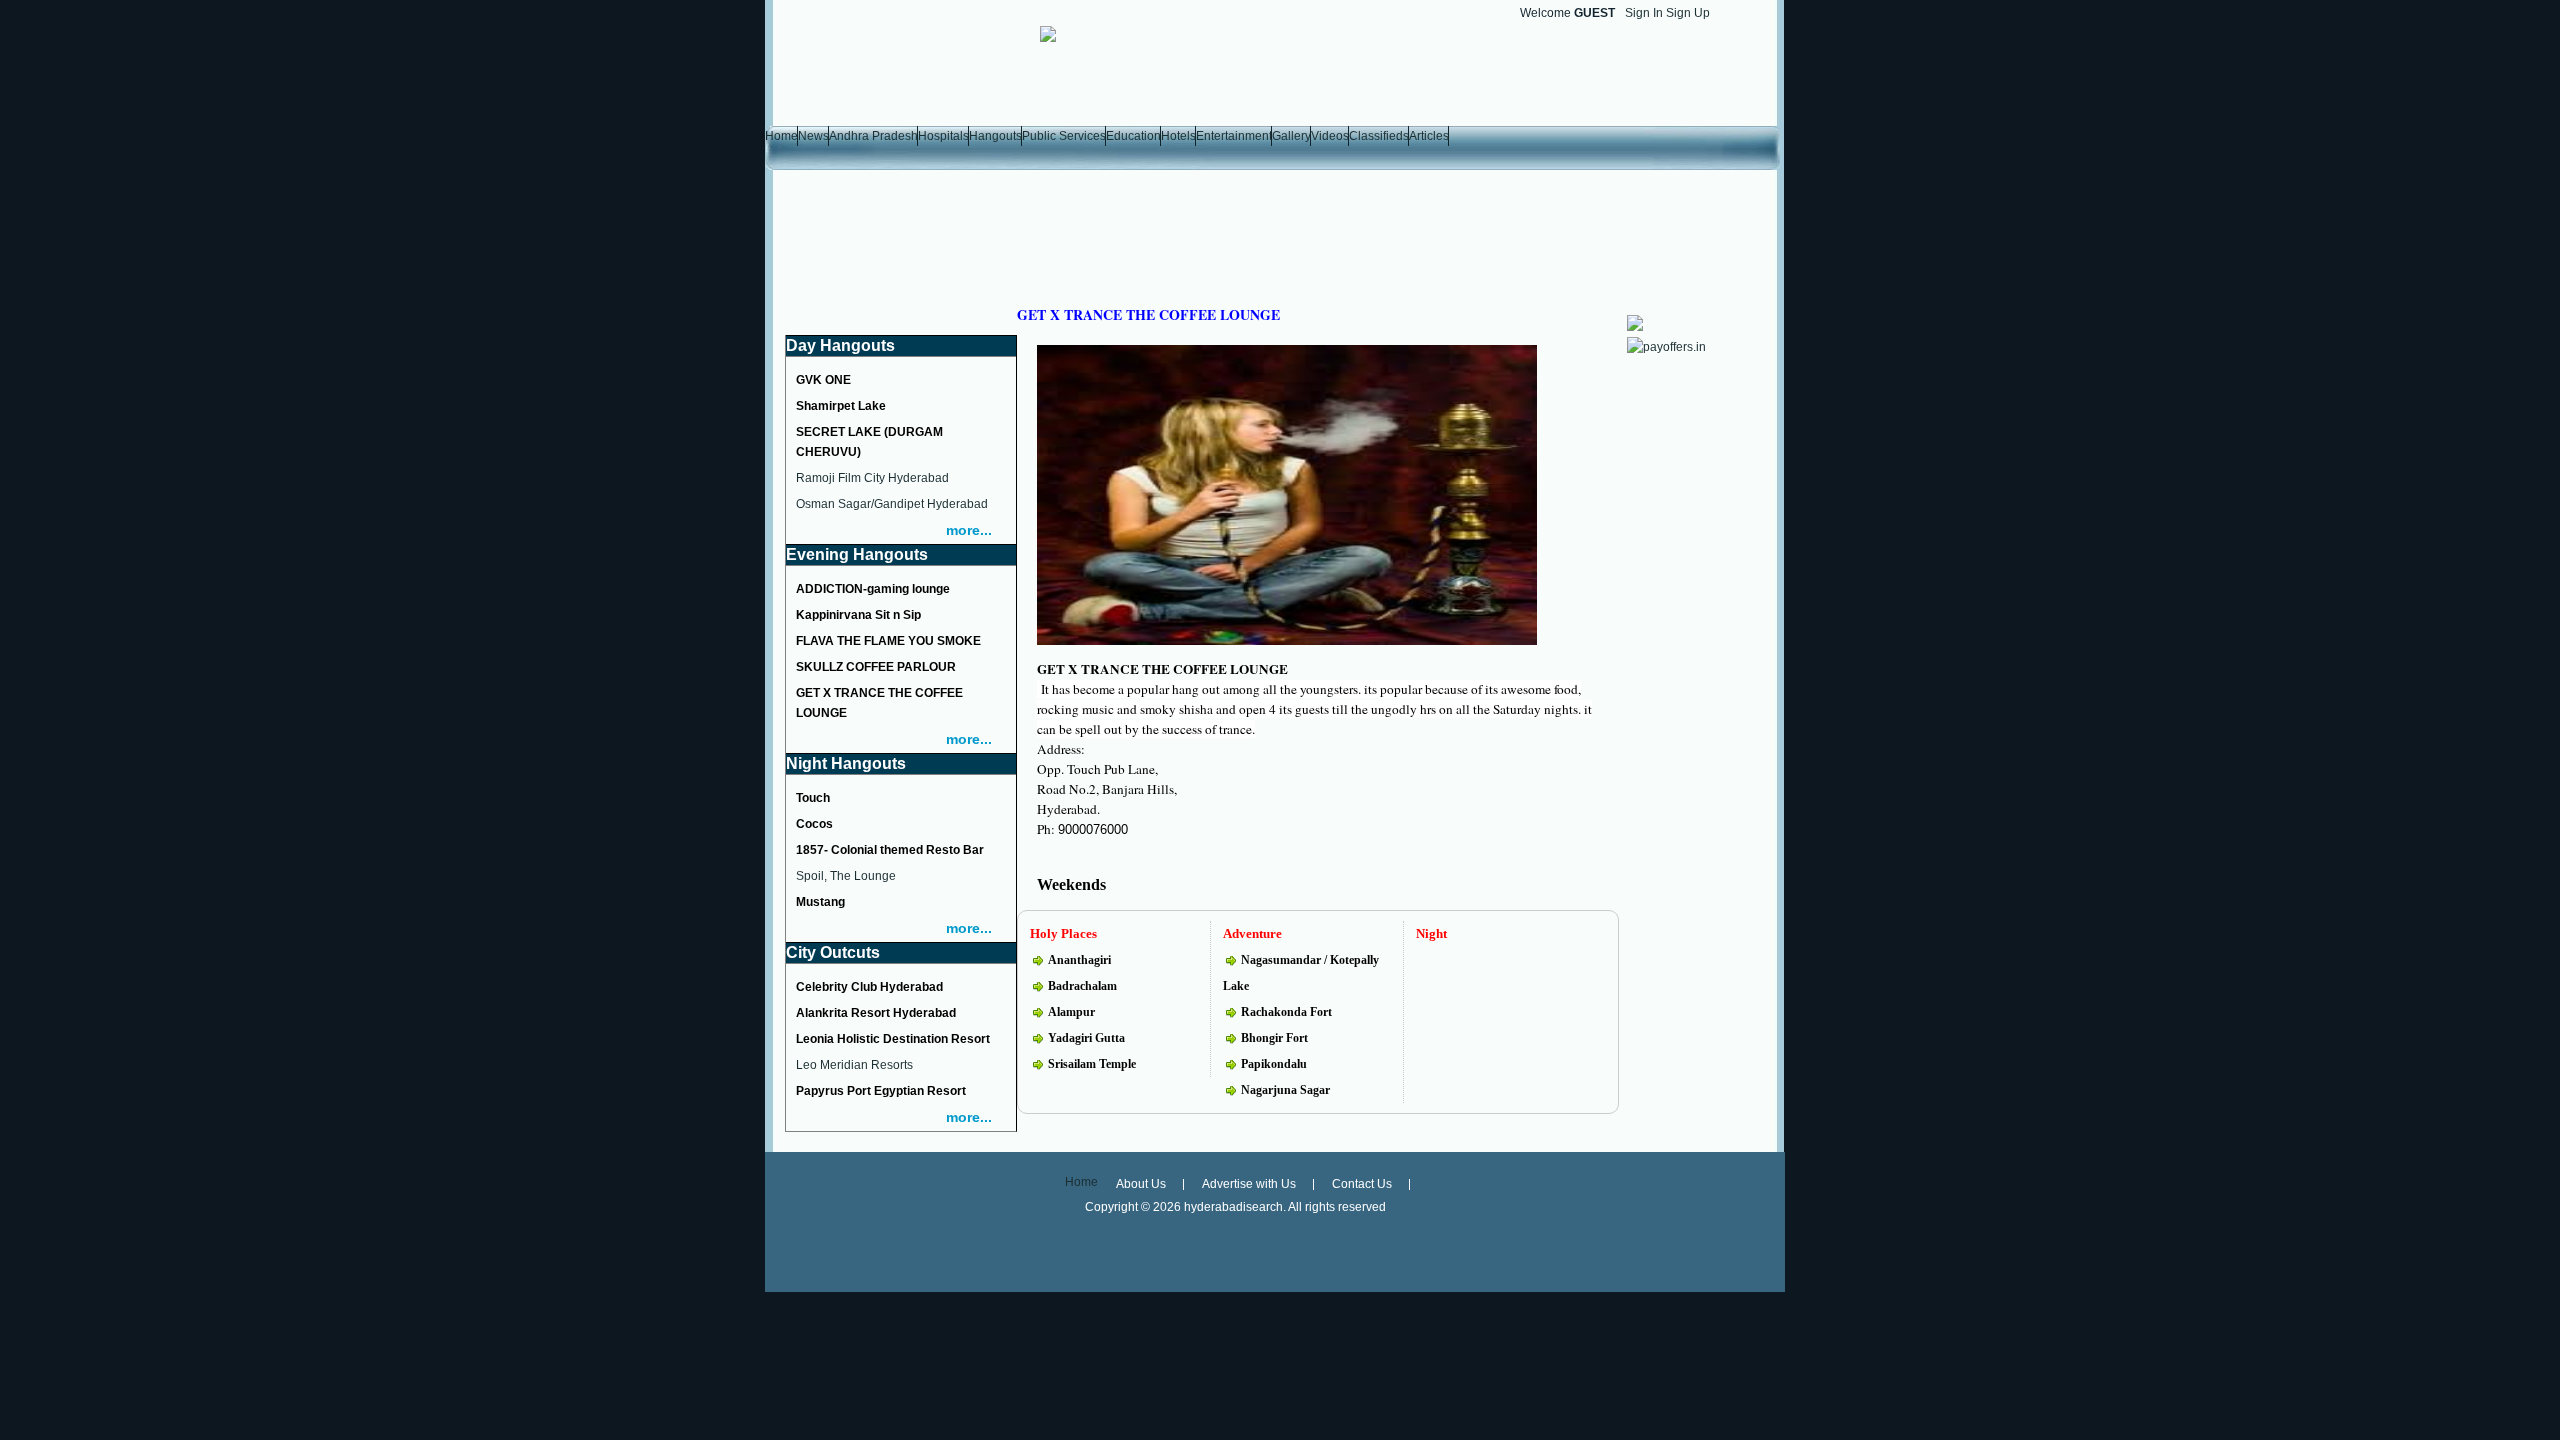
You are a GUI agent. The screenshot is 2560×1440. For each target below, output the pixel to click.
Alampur (1071, 1012)
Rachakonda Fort (1286, 1012)
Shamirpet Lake (841, 406)
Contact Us (1362, 1184)
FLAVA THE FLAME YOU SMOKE (888, 641)
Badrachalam (1082, 986)
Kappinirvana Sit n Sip (858, 615)
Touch (813, 798)
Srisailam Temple (1092, 1064)
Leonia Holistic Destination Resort (893, 1039)
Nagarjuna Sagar (1285, 1090)
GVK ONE (823, 380)
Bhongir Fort (1274, 1038)
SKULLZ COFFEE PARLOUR (876, 667)
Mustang (820, 902)
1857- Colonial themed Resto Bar (890, 850)
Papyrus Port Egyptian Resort (881, 1091)
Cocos (814, 824)
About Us (1141, 1184)
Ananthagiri (1079, 960)
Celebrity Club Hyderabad (869, 987)
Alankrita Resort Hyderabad (876, 1013)
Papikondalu (1274, 1064)
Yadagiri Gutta (1086, 1038)
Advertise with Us (1249, 1184)
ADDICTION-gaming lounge (873, 589)
